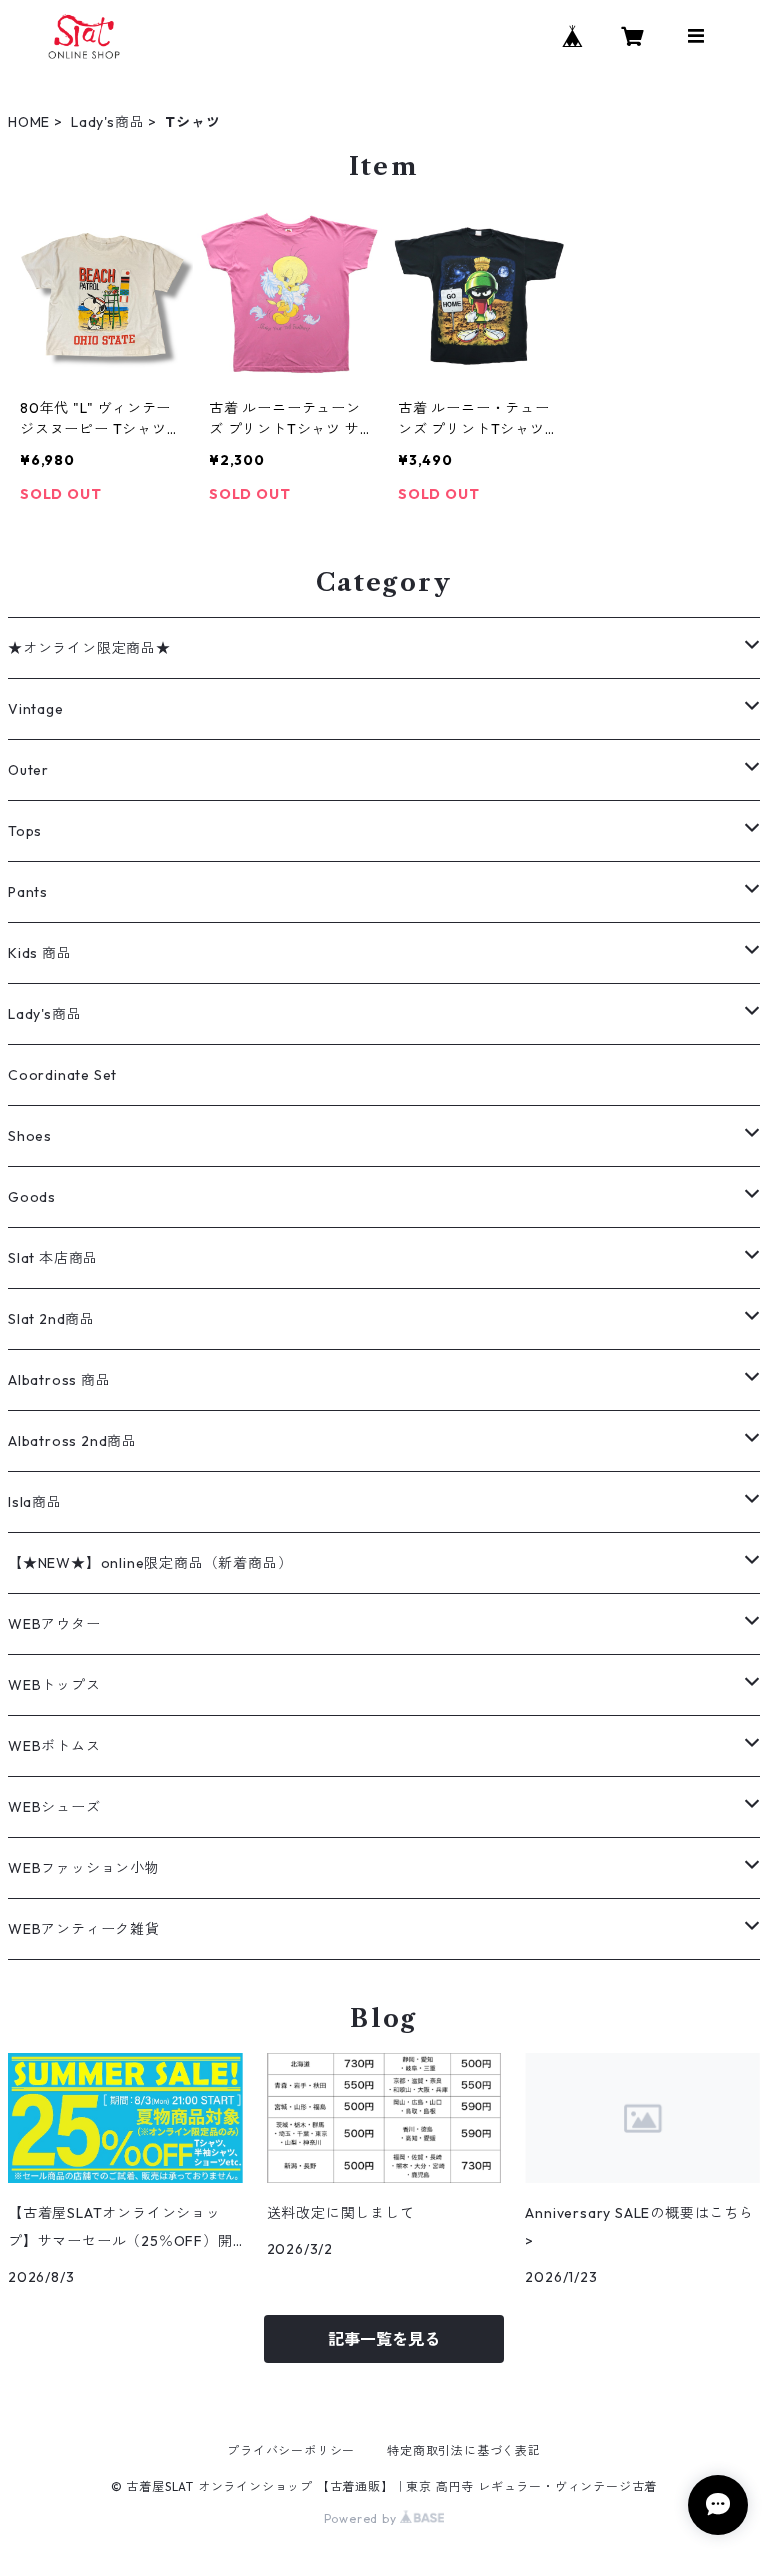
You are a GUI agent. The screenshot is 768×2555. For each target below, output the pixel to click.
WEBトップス (54, 1685)
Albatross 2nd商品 (72, 1441)
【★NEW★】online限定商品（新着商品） (150, 1563)
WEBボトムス (54, 1746)
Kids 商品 (40, 953)
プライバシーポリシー (291, 2450)
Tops (25, 831)
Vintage (36, 709)
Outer (28, 770)
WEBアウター (54, 1624)
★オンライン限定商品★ (89, 648)
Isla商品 (35, 1502)
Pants (28, 892)
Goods (32, 1197)
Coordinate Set (62, 1075)
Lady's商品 (107, 122)
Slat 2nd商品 (51, 1319)
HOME (29, 122)
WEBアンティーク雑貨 (84, 1929)
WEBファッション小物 (84, 1868)
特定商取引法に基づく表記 (464, 2450)
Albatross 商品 (59, 1380)
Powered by (362, 2518)
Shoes (30, 1136)
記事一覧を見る (384, 2339)
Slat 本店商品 (53, 1258)
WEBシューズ (54, 1807)
